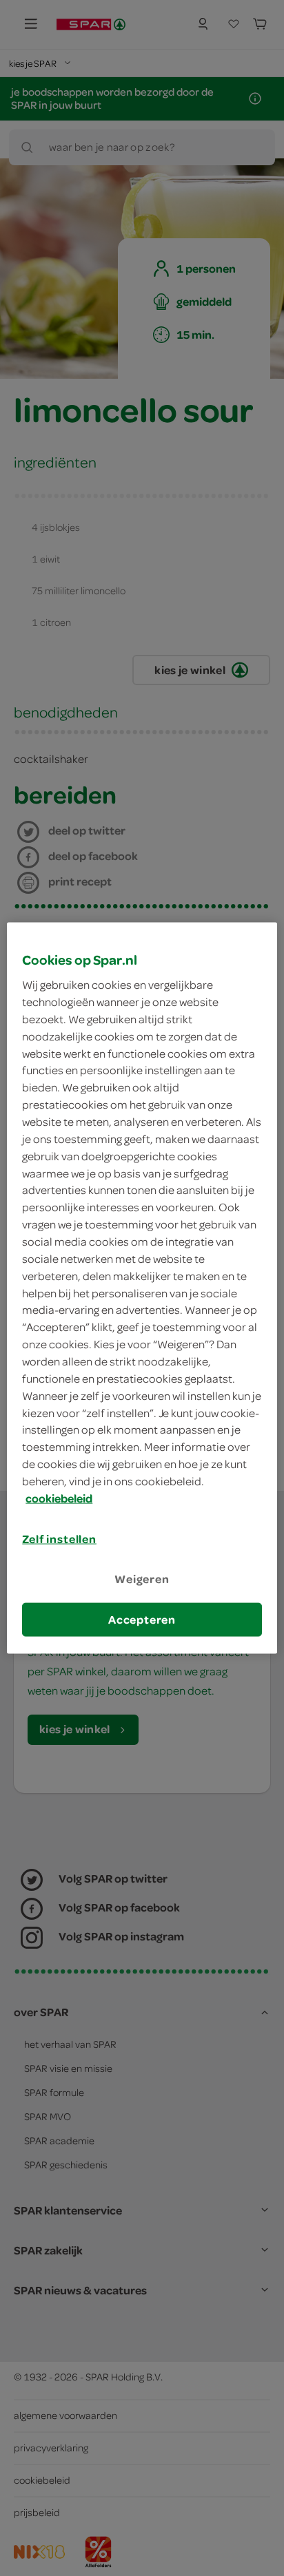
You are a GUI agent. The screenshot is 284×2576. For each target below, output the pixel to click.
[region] (142, 1288)
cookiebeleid (59, 1498)
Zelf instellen (59, 1538)
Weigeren (142, 1579)
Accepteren (142, 1620)
